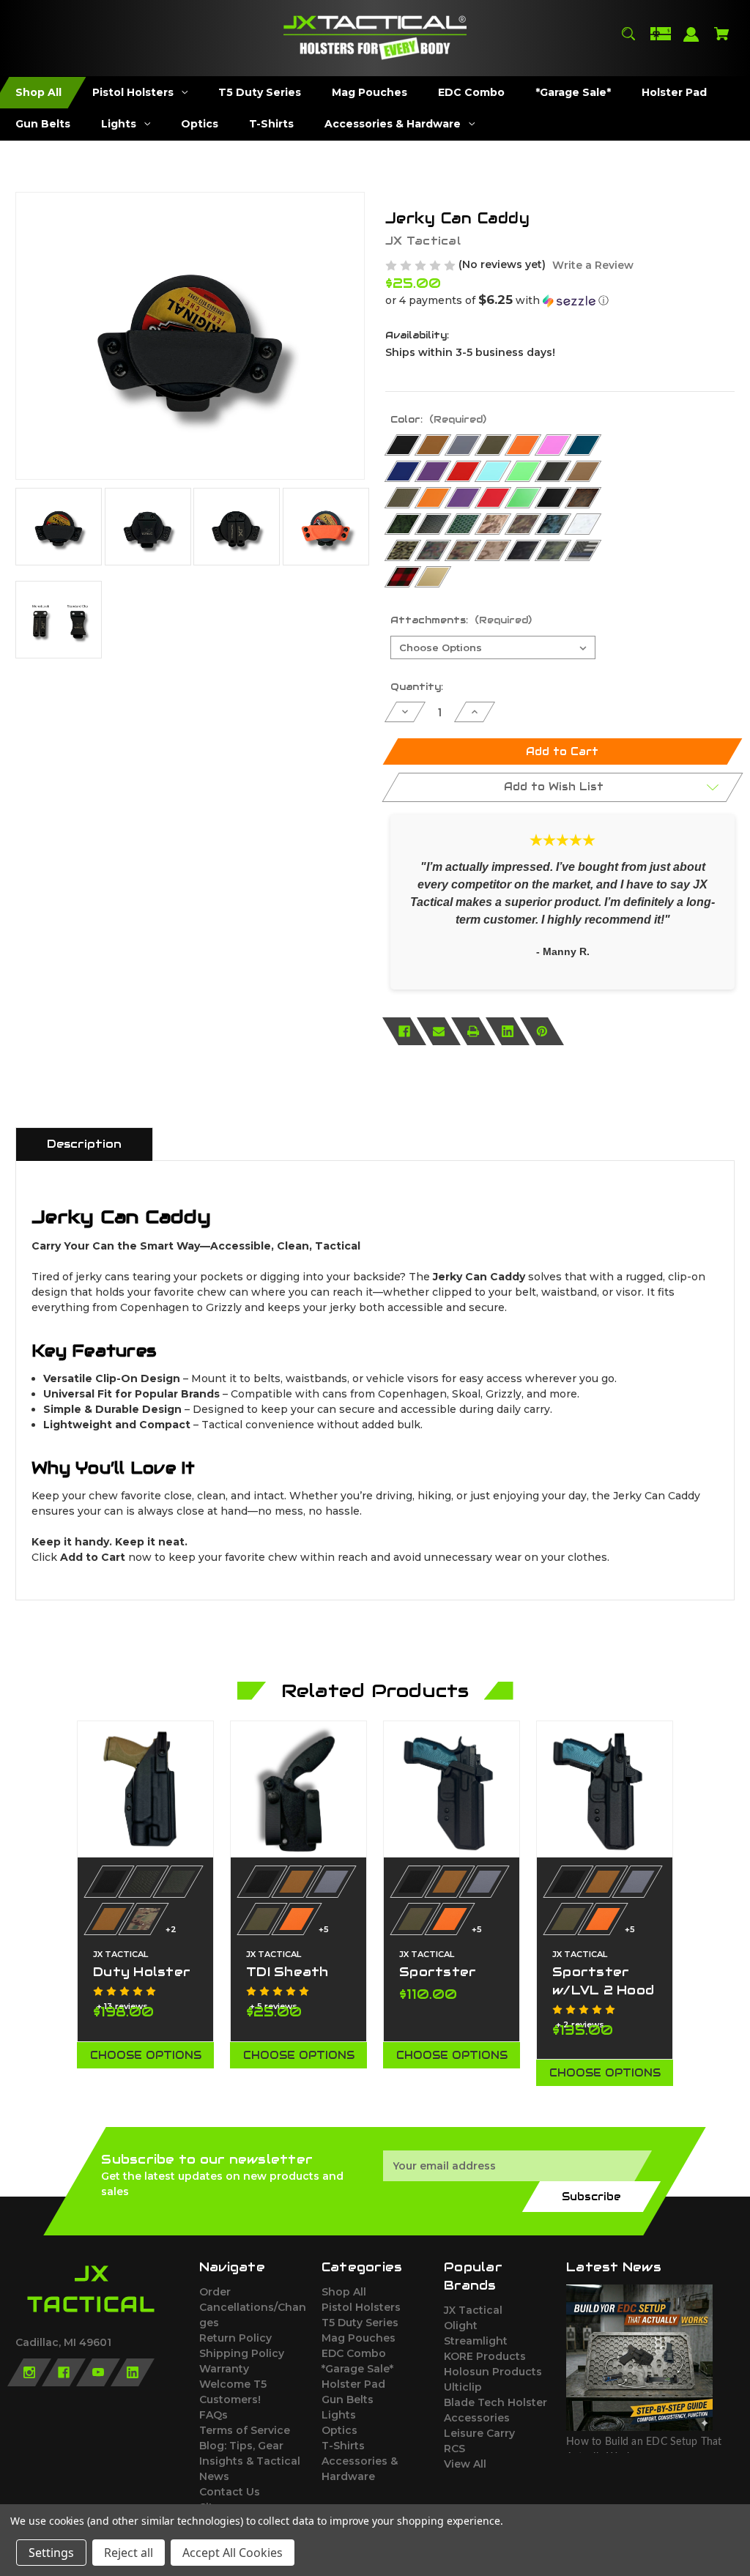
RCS (454, 2449)
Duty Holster (142, 1972)
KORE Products (485, 2356)
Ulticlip (463, 2387)
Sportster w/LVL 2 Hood (603, 1981)
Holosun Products (493, 2372)
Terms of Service (245, 2430)
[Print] (473, 1031)
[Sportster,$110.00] (452, 1789)
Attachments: (461, 620)
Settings (51, 2553)
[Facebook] (404, 1031)
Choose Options (146, 2055)
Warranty (224, 2369)
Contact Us (230, 2492)
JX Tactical (473, 2310)
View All (465, 2464)
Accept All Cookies (233, 2553)
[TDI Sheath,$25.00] (298, 1789)
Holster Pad (353, 2384)
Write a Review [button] (593, 265)
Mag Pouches (359, 2338)
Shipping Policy (242, 2353)
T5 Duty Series (360, 2323)
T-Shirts (343, 2446)
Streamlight (476, 2341)
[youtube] (98, 2372)
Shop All (344, 2292)
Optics (339, 2430)
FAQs (214, 2415)
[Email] (439, 1031)
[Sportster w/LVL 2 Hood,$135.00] (605, 1789)
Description (84, 1144)
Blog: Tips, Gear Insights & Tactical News (250, 2461)
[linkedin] (133, 2372)
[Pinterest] (542, 1031)
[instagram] (29, 2372)
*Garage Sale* (357, 2369)
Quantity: (417, 687)
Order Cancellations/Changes (253, 2307)
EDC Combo (354, 2353)
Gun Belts (348, 2399)
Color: (438, 419)
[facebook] (64, 2372)
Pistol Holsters (361, 2307)
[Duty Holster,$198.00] (145, 1789)
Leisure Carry (479, 2433)
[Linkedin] (508, 1031)
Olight (461, 2326)
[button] (560, 300)
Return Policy (235, 2338)
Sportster (438, 1972)
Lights (339, 2415)
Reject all (129, 2553)
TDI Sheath (287, 1972)
